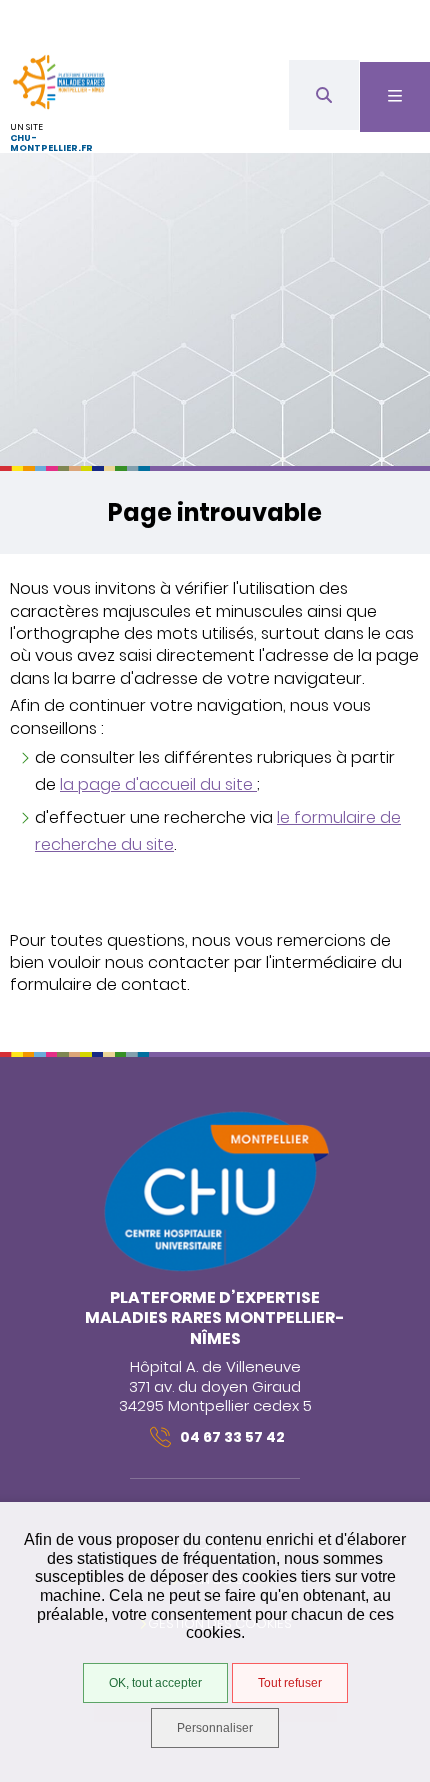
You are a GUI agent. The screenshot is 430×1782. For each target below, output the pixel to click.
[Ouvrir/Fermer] (395, 97)
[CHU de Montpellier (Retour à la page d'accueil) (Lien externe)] (215, 1268)
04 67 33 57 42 (232, 1437)
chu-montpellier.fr (51, 143)
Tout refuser (290, 1683)
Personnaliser (215, 1728)
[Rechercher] (324, 95)
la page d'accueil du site (158, 784)
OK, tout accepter (155, 1683)
